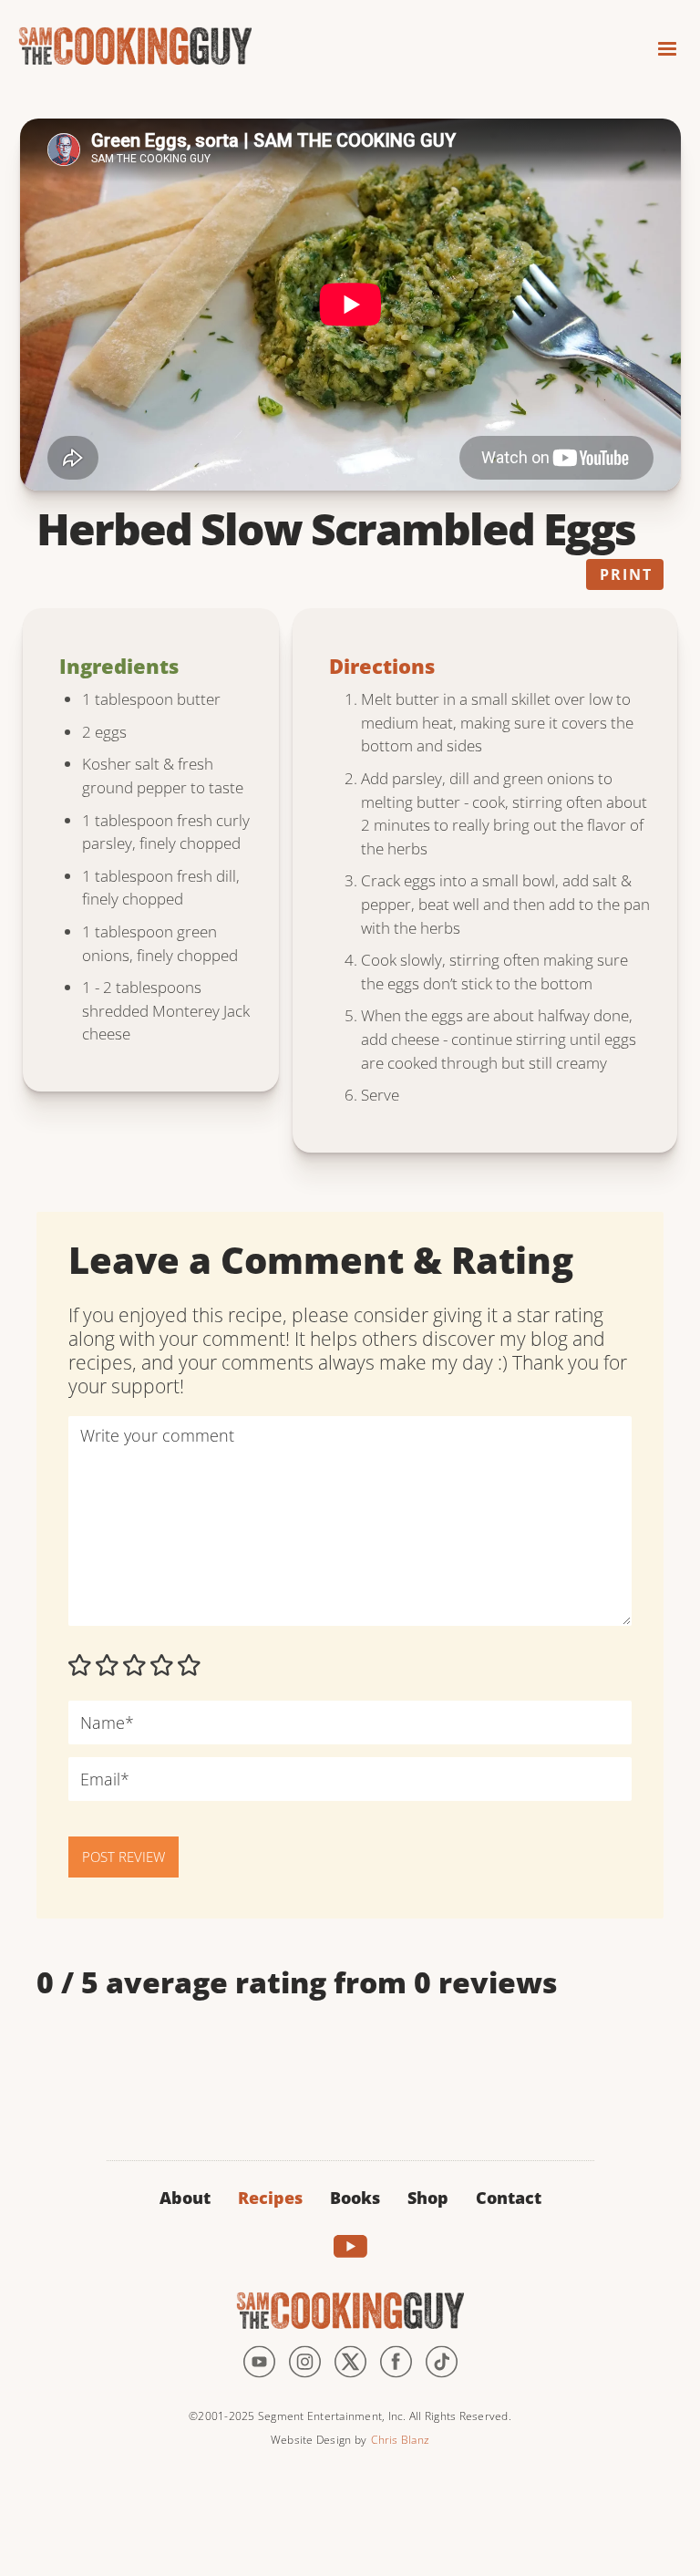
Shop (428, 2198)
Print (626, 574)
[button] (659, 43)
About (185, 2198)
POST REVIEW (124, 1857)
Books (355, 2198)
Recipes (270, 2198)
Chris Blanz (400, 2440)
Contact (509, 2198)
